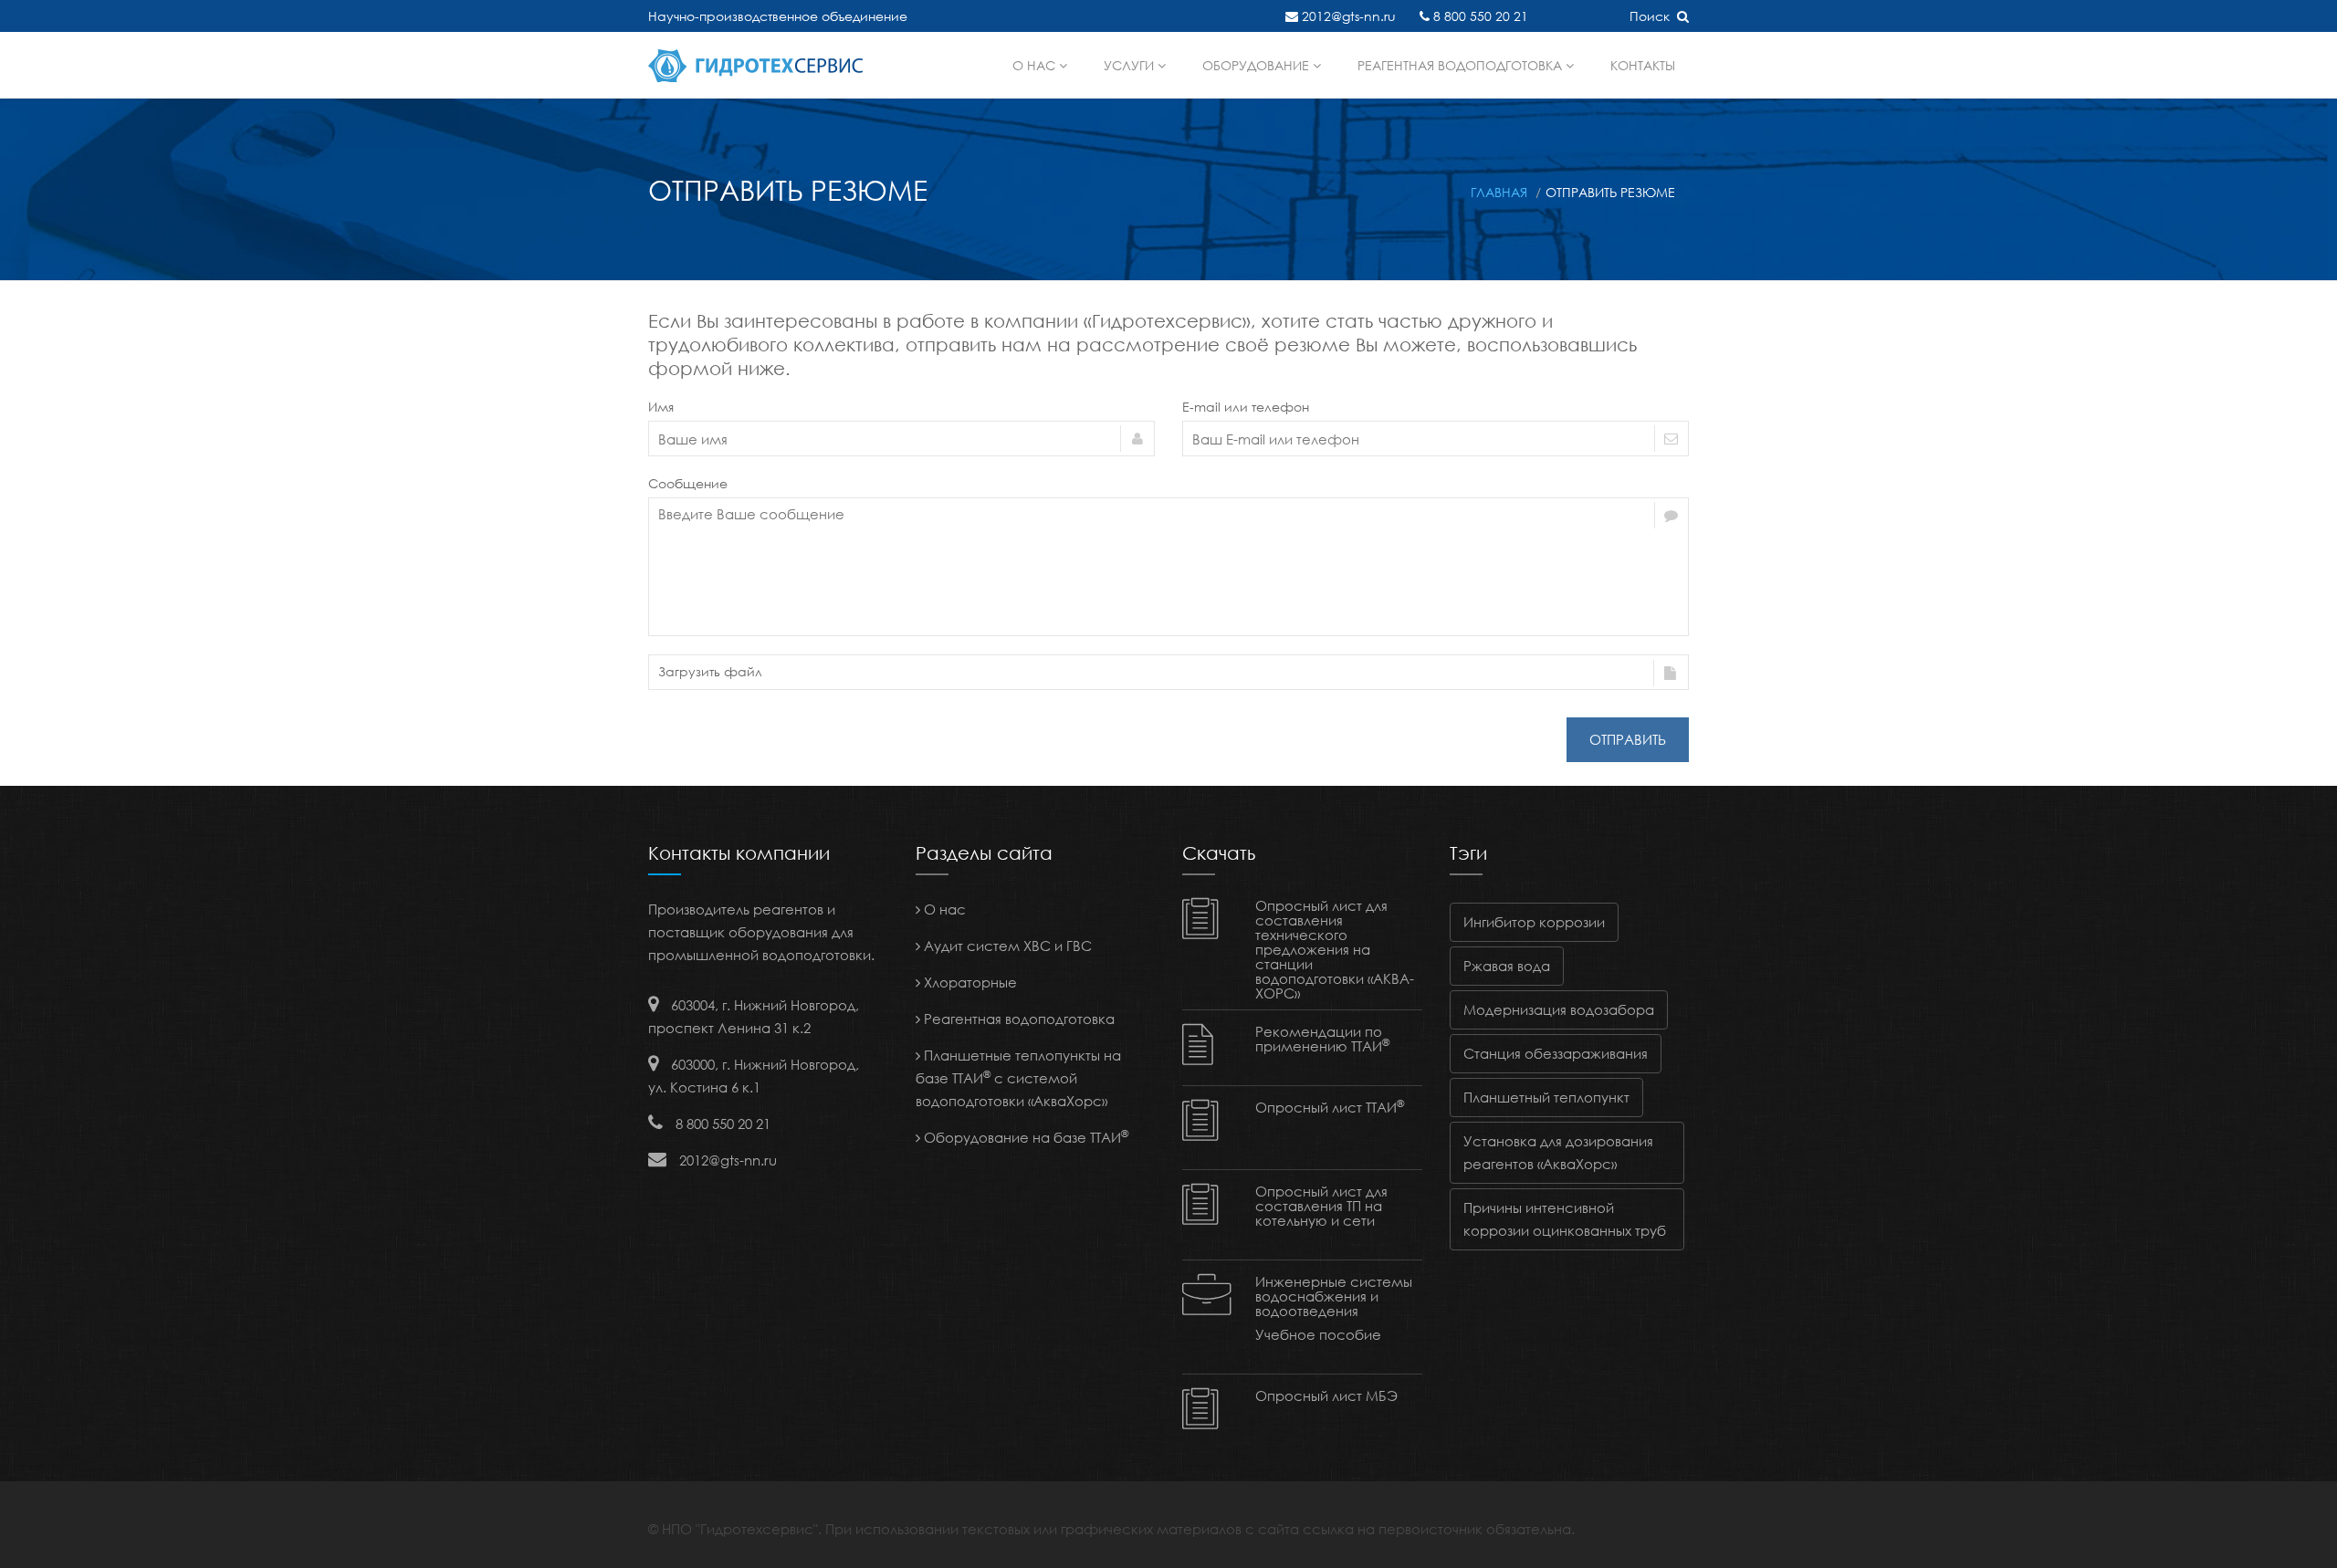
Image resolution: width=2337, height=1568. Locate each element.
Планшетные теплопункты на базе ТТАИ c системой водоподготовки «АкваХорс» (1018, 1078)
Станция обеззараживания (1556, 1053)
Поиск (1653, 16)
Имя (661, 407)
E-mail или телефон (1246, 407)
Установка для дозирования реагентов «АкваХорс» (1558, 1152)
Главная (1499, 192)
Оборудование (1258, 65)
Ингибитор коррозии (1534, 922)
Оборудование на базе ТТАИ (1024, 1137)
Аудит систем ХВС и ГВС (1006, 946)
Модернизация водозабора (1559, 1009)
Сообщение (688, 483)
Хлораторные (969, 982)
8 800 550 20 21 (1479, 16)
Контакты (1643, 65)
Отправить (1628, 739)
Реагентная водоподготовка (1462, 65)
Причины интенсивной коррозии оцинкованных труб (1565, 1219)
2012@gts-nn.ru (1347, 16)
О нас (1036, 65)
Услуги (1131, 65)
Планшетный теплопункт (1546, 1097)
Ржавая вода (1507, 966)
